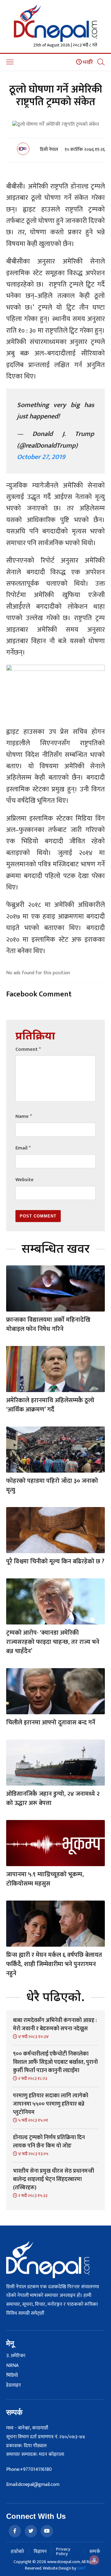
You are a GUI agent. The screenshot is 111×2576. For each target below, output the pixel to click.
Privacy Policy (63, 2551)
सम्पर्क (95, 2552)
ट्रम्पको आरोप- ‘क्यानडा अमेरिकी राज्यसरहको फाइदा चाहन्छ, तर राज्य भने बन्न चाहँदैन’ (53, 1642)
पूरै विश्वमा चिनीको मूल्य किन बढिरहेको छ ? (55, 1561)
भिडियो (12, 2376)
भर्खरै (87, 62)
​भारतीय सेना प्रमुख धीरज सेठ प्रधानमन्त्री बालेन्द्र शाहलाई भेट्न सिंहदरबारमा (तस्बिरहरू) (53, 2179)
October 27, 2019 (41, 457)
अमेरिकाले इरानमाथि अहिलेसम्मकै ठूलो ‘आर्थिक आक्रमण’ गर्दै (50, 1405)
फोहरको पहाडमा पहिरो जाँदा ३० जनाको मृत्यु (52, 1486)
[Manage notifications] (94, 2560)
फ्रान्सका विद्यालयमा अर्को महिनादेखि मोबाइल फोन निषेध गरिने (48, 1324)
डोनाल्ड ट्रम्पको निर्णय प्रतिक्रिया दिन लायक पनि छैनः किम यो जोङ (49, 2142)
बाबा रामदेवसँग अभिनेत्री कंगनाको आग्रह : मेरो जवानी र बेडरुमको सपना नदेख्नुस (55, 2025)
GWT (82, 2568)
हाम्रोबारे (17, 2552)
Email (23, 1148)
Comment (28, 1049)
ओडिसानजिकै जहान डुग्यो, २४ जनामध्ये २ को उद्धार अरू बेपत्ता (53, 1798)
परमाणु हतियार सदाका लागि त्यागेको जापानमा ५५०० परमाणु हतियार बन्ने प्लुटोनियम (51, 2104)
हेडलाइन (14, 2385)
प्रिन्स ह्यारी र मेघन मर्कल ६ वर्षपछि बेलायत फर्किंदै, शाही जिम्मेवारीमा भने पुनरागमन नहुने (54, 1964)
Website (25, 1180)
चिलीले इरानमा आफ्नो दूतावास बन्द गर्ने (51, 1723)
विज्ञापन (40, 2552)
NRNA (12, 2366)
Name (24, 1116)
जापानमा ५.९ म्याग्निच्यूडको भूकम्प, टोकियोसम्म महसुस (45, 1879)
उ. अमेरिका (16, 2356)
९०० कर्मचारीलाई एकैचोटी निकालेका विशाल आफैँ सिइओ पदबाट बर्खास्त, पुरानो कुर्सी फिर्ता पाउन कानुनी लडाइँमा (55, 2062)
